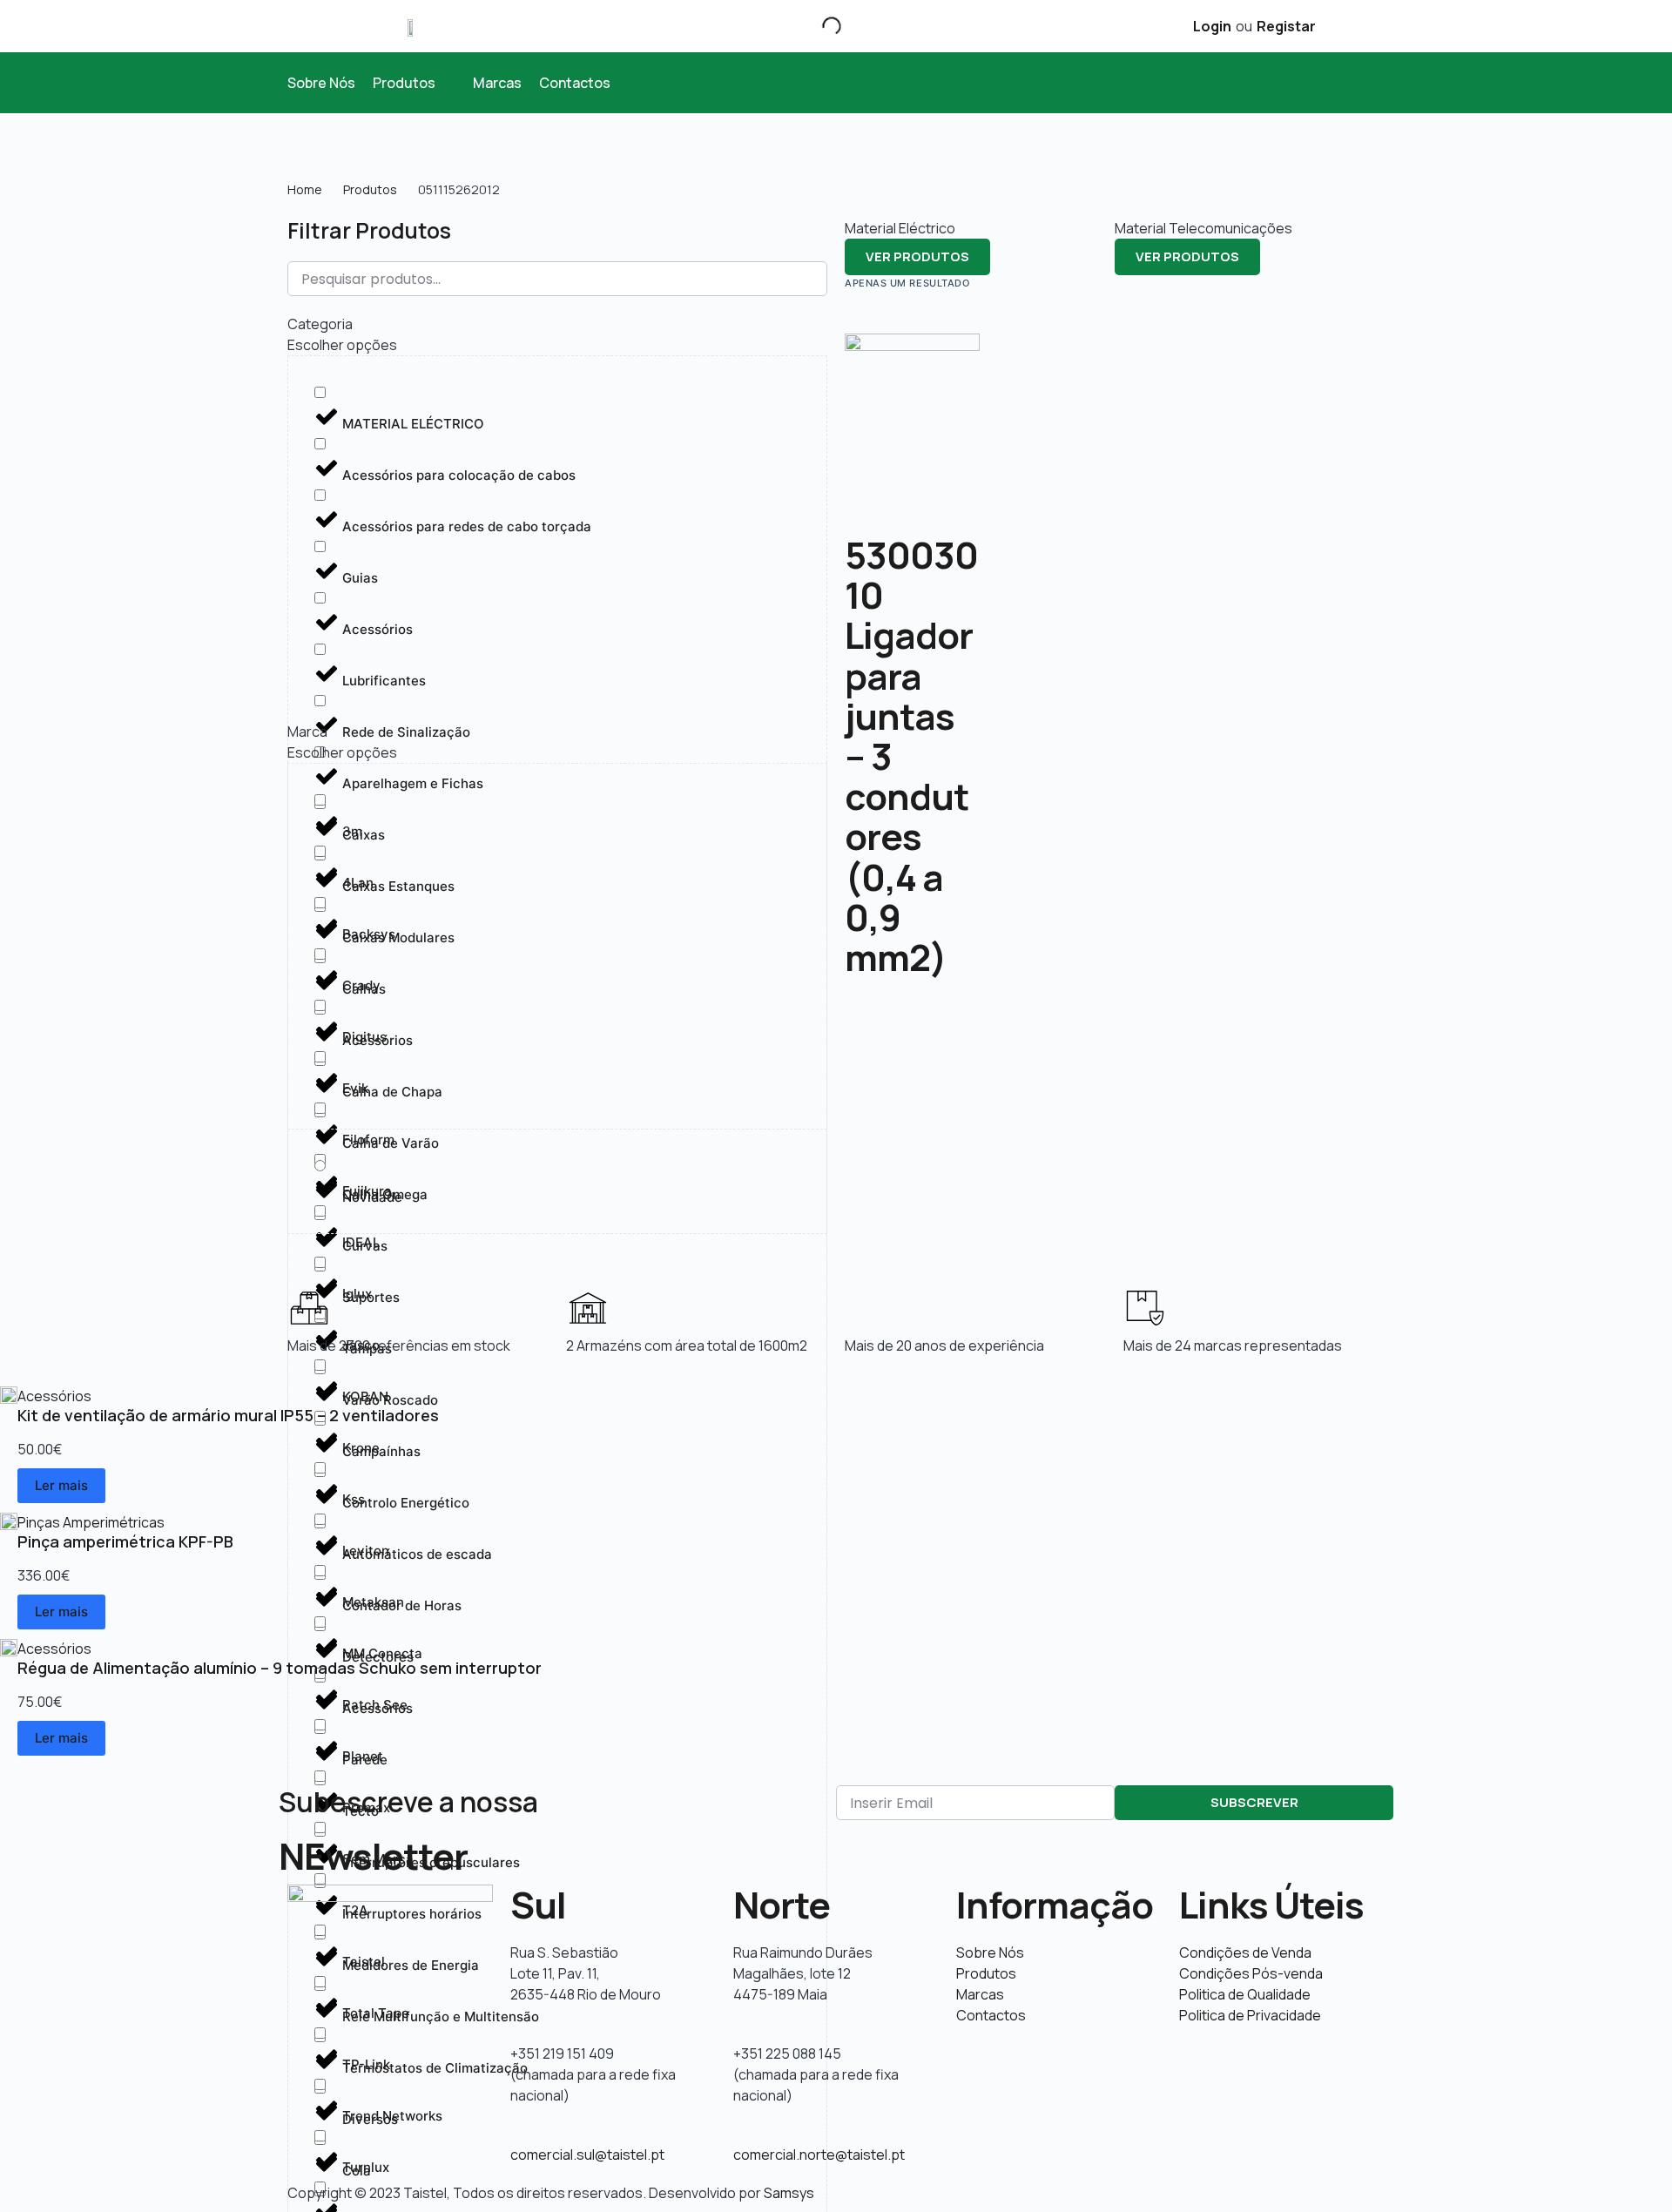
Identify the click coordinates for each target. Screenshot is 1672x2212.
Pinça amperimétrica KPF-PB (125, 1541)
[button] (414, 83)
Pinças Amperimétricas (91, 1522)
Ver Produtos (917, 256)
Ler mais (61, 1485)
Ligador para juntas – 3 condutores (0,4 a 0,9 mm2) (909, 796)
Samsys (789, 2193)
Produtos (370, 189)
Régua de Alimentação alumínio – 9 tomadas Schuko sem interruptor (280, 1668)
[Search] (817, 26)
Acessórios (54, 1396)
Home (305, 189)
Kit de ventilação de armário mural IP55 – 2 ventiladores (228, 1415)
